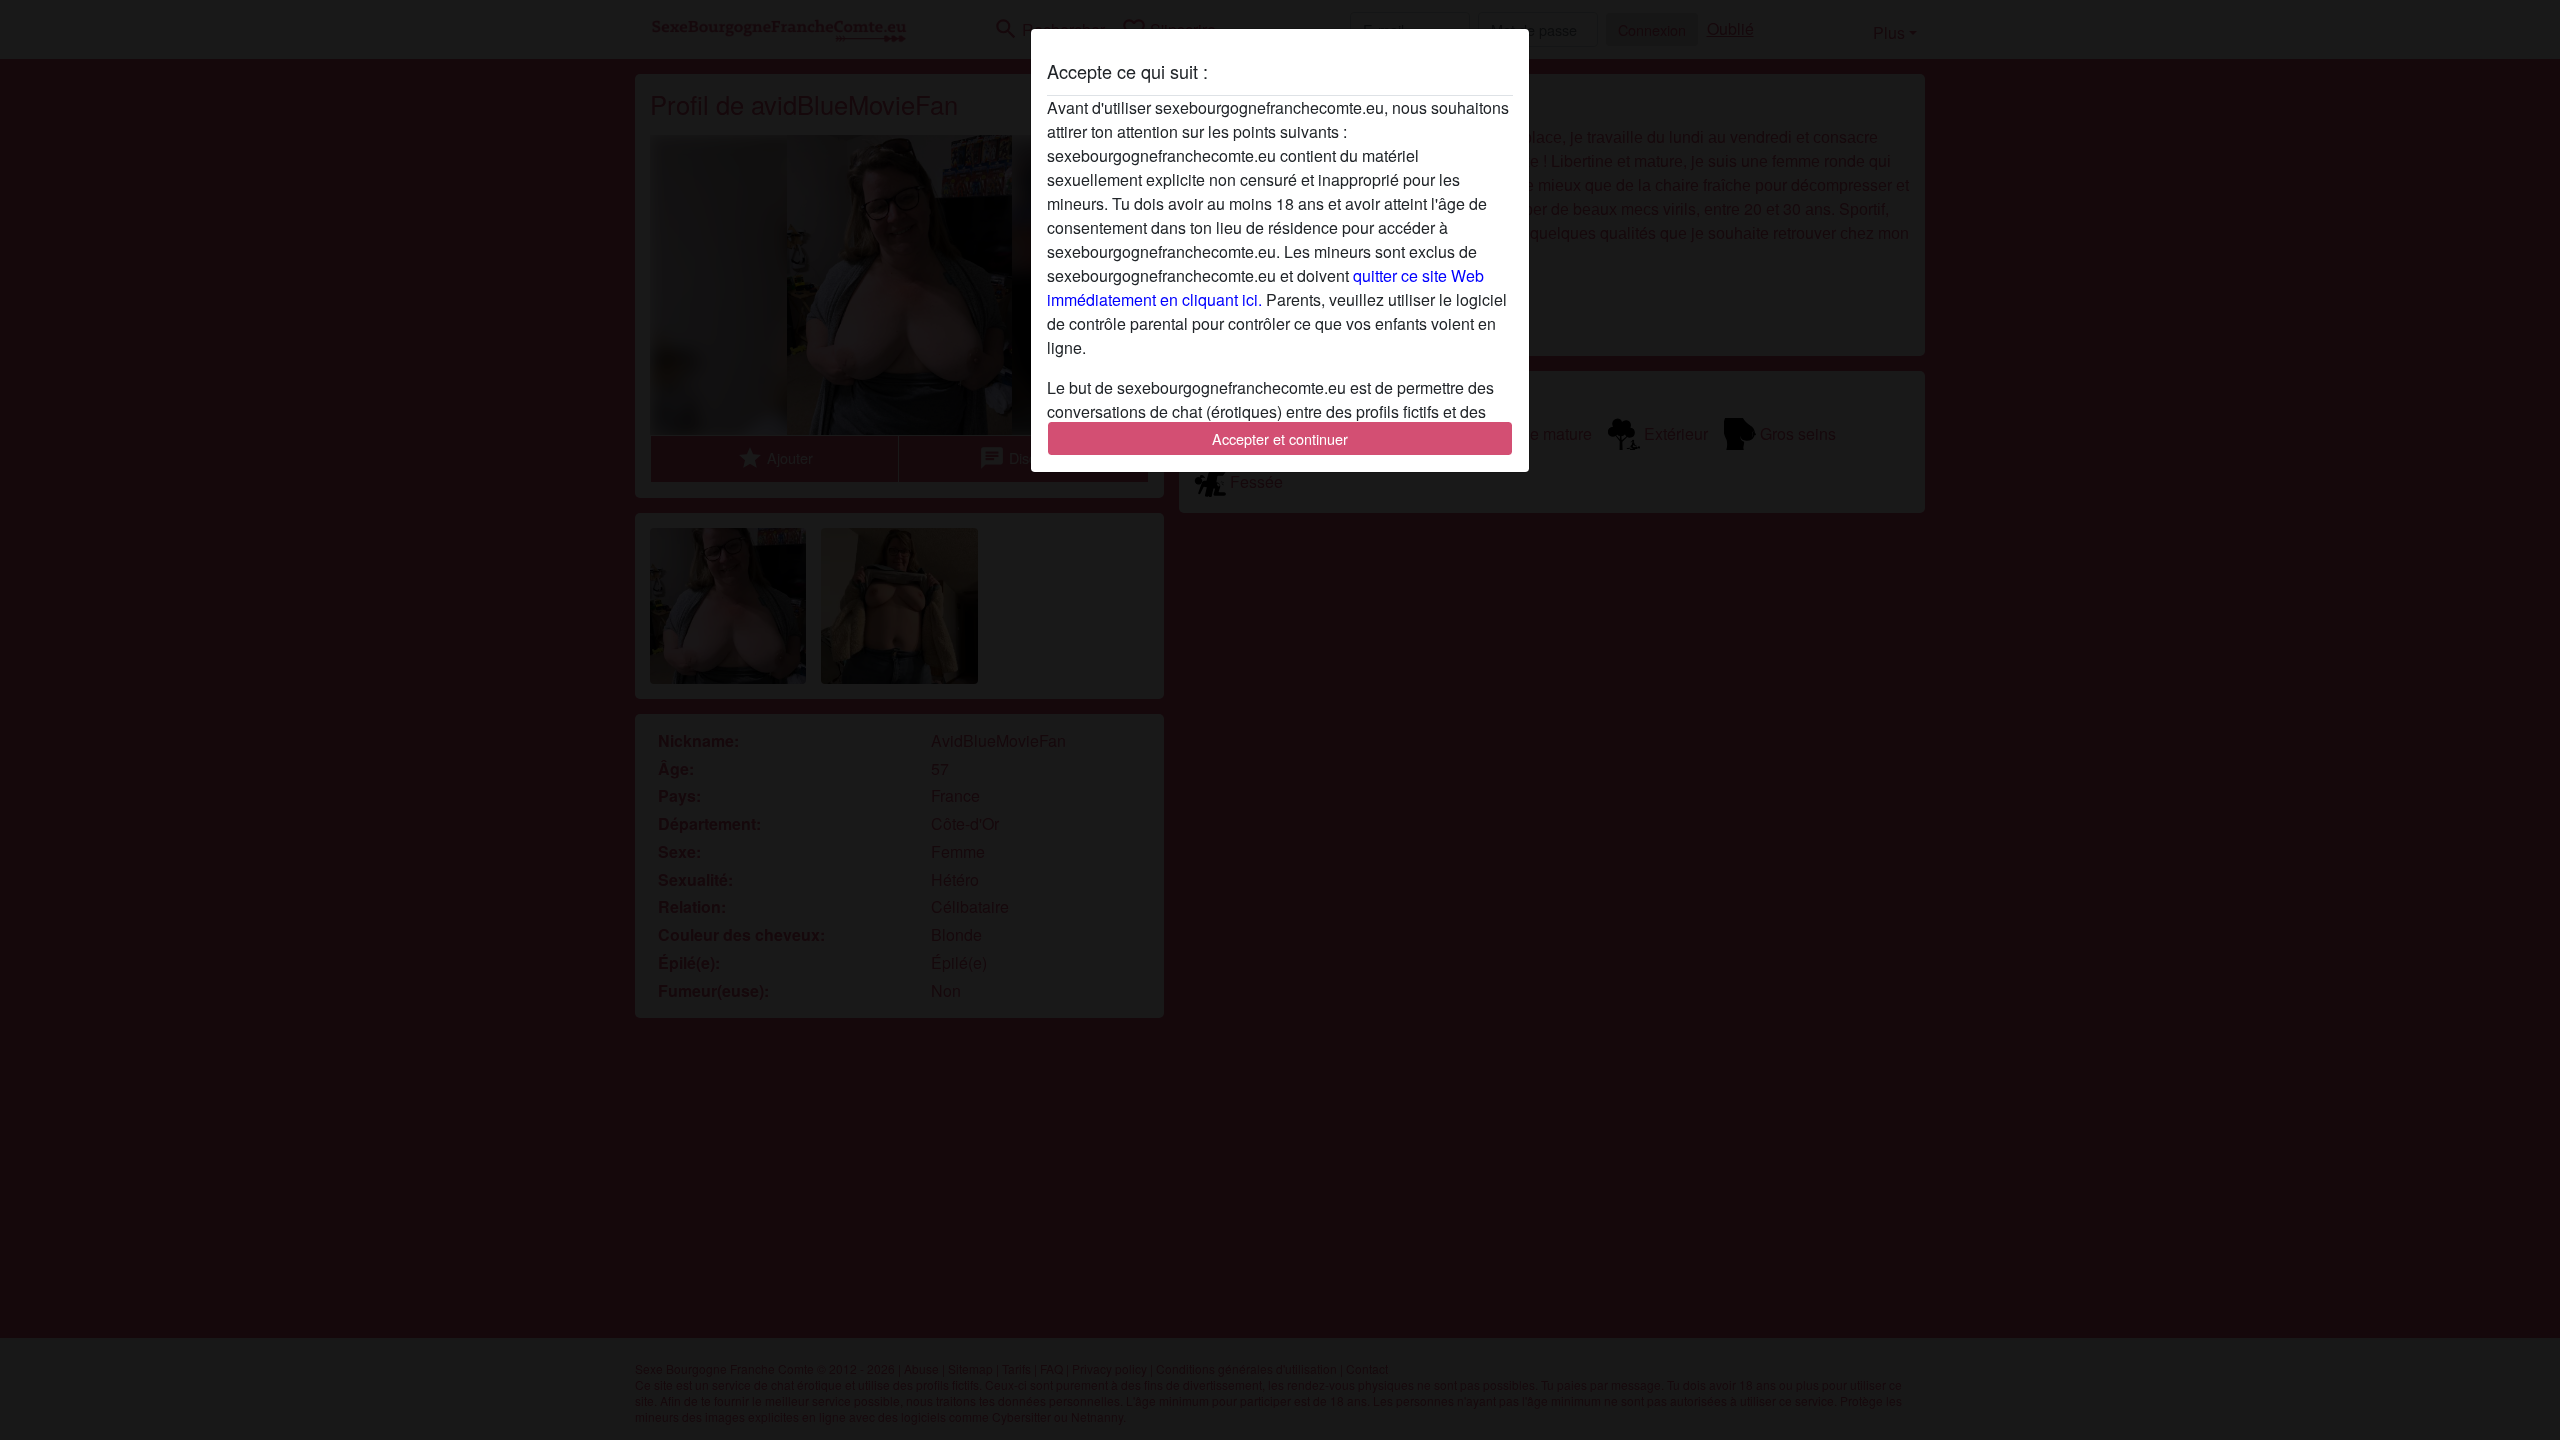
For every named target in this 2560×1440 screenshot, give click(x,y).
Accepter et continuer (1280, 438)
